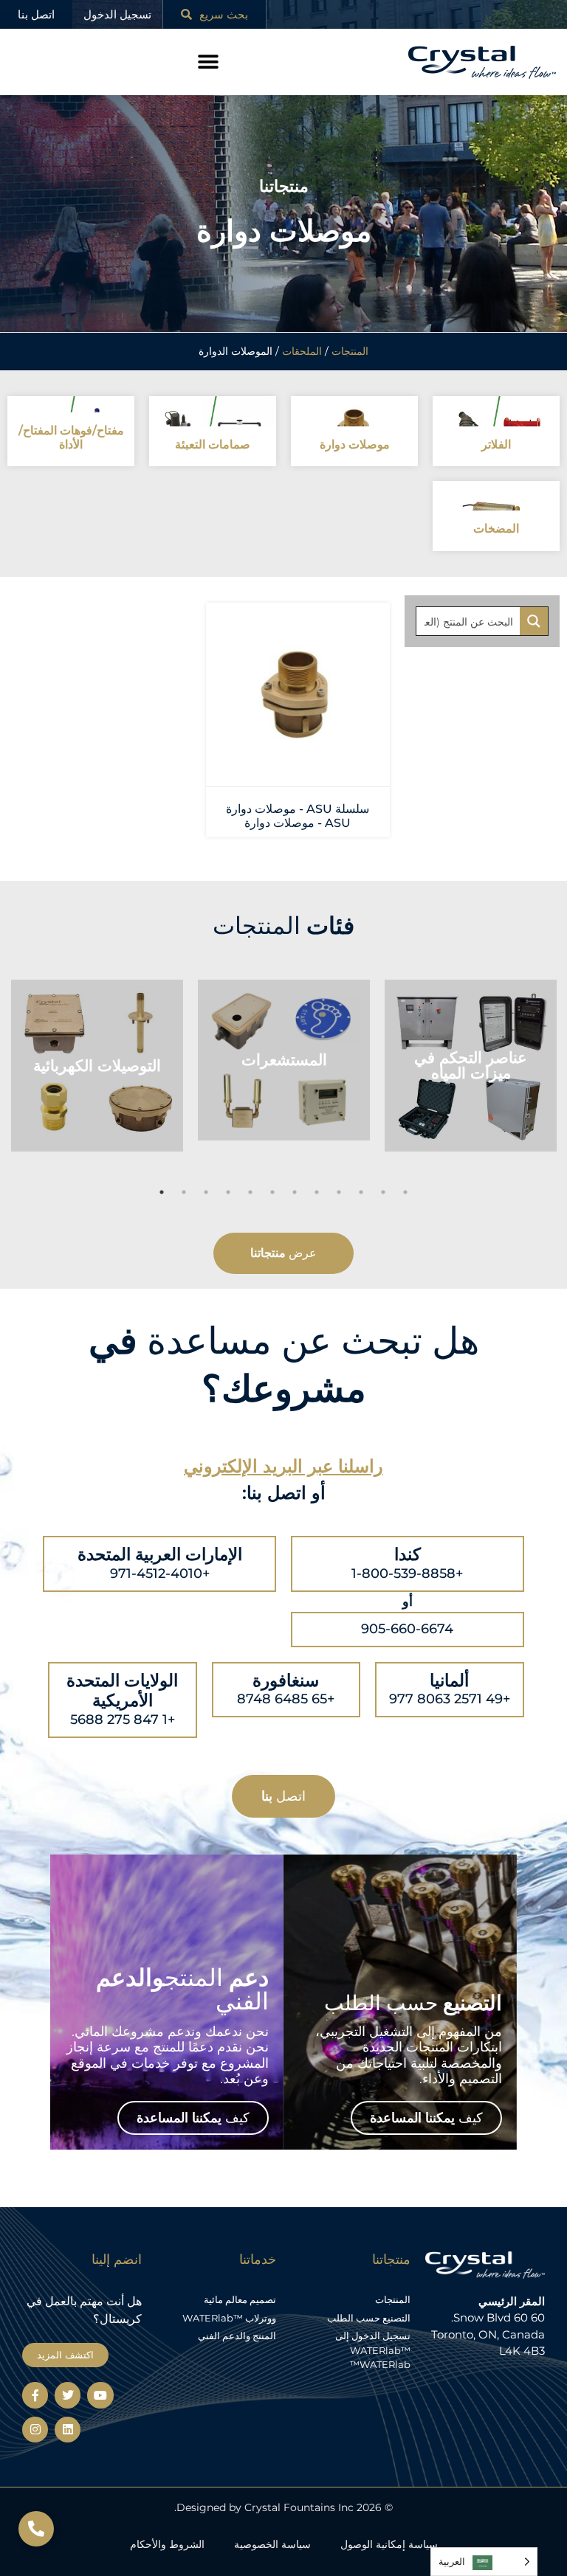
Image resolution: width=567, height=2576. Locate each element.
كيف (426, 2118)
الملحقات (302, 351)
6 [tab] (272, 1192)
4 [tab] (228, 1192)
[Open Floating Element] (36, 2529)
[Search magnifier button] (534, 621)
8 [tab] (317, 1192)
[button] (209, 62)
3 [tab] (206, 1192)
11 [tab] (383, 1192)
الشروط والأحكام (167, 2544)
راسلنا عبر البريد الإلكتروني (283, 1466)
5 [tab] (250, 1192)
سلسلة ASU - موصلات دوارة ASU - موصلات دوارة (298, 816)
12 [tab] (405, 1192)
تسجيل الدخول (117, 14)
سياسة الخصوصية (272, 2544)
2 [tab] (184, 1192)
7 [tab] (295, 1192)
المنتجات (350, 351)
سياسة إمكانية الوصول (389, 2544)
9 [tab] (339, 1192)
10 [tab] (361, 1192)
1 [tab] (162, 1192)
